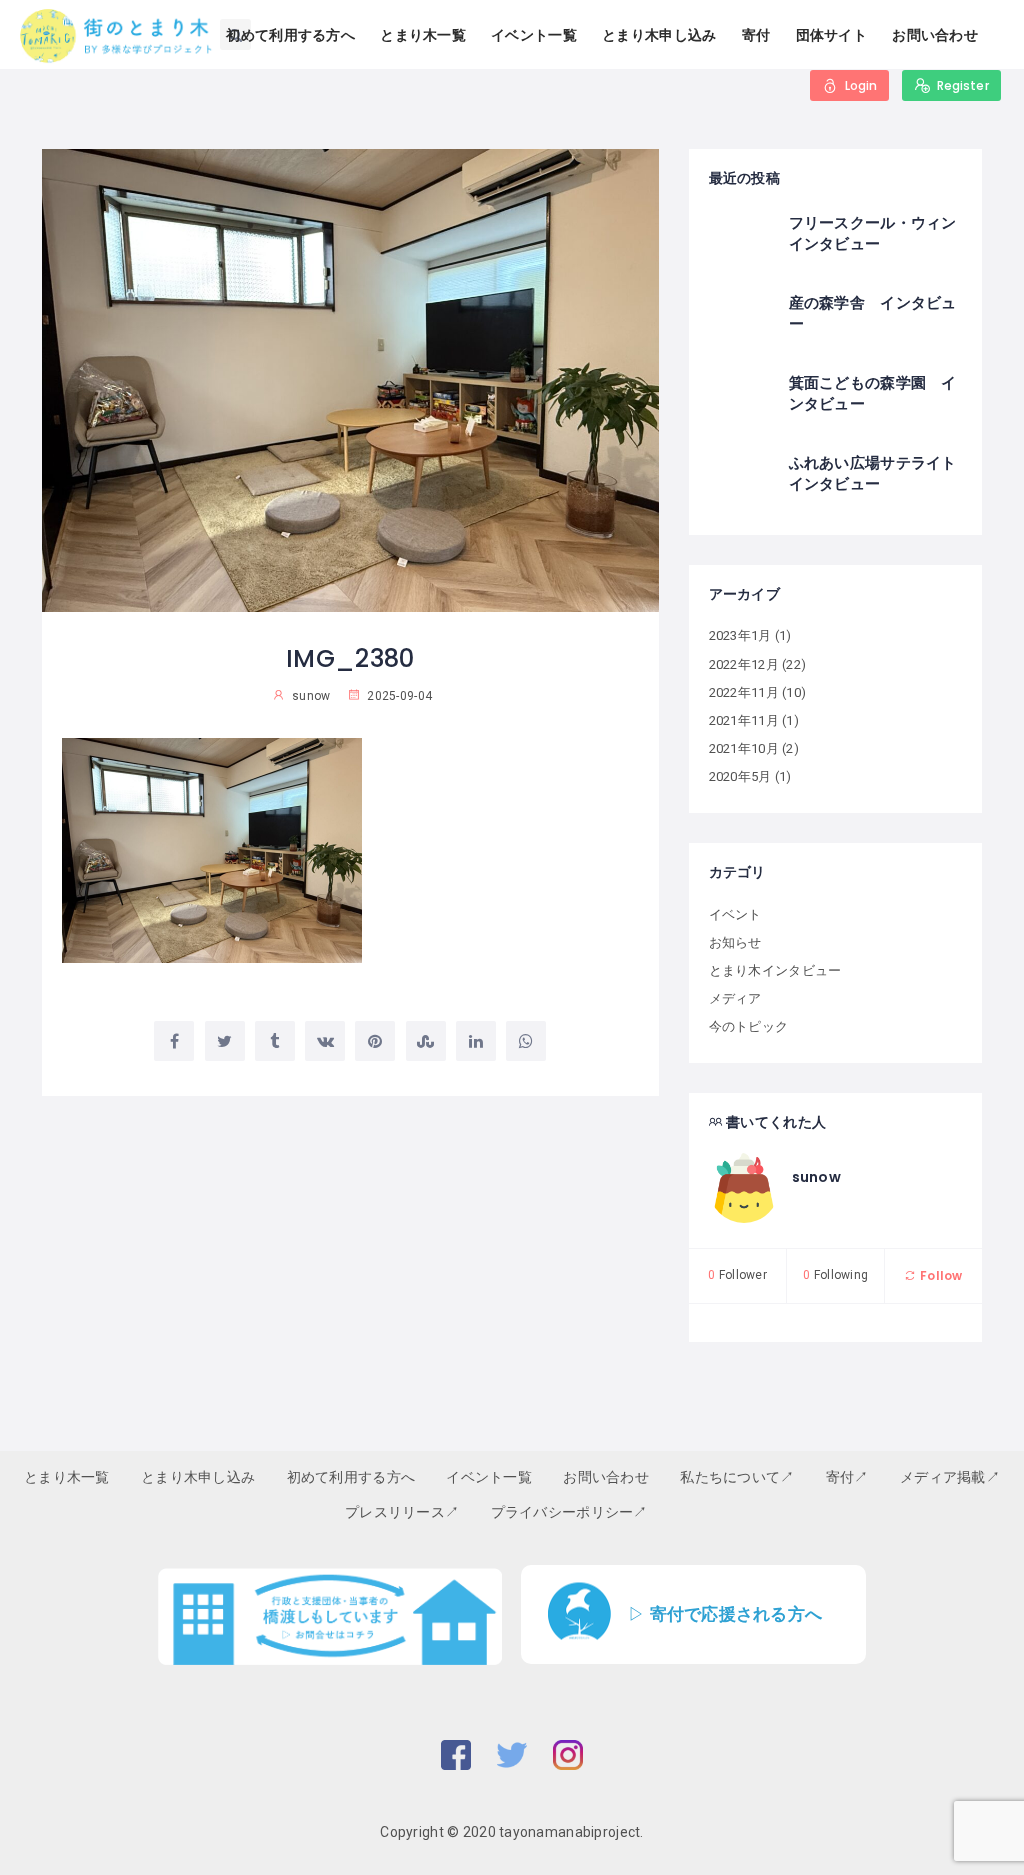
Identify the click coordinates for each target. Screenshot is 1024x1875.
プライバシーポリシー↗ (569, 1512)
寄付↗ (847, 1477)
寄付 (756, 35)
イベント (735, 914)
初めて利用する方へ (290, 35)
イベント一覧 (534, 35)
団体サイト (831, 35)
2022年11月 (744, 692)
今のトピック (749, 1026)
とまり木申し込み (659, 35)
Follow (939, 1275)
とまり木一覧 (423, 35)
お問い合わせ (935, 35)
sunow (816, 1177)
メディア (735, 998)
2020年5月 (740, 776)
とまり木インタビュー (775, 970)
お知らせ (735, 942)
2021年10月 (744, 748)
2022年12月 (744, 664)
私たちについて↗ (737, 1477)
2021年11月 (744, 720)
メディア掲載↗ (950, 1477)
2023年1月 (740, 635)
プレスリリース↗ (402, 1512)
